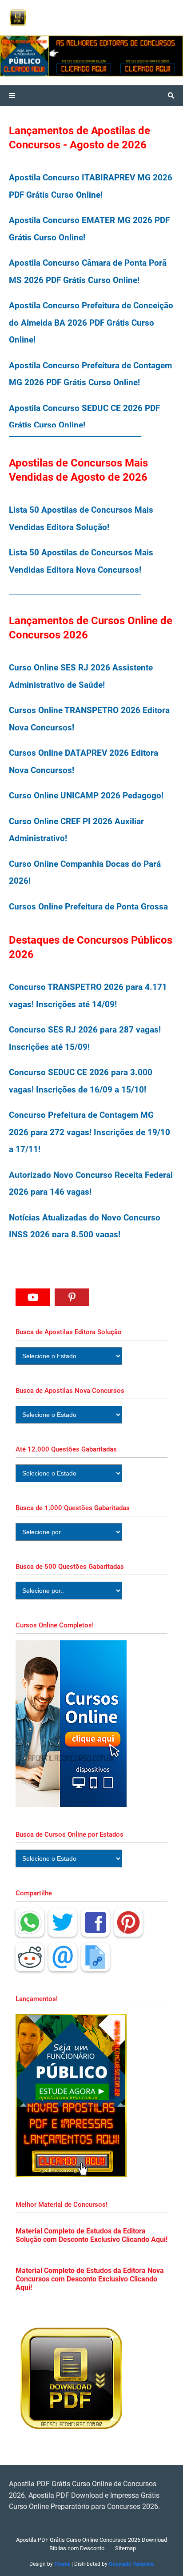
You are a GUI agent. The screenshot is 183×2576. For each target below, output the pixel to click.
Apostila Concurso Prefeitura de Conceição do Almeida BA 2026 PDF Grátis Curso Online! (91, 323)
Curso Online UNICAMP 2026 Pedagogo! (86, 796)
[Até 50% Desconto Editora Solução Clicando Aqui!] (58, 56)
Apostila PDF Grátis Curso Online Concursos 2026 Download (91, 2540)
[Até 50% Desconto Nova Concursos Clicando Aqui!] (149, 56)
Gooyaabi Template (131, 2564)
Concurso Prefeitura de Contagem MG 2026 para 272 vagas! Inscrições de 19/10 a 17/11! (90, 1132)
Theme (62, 2564)
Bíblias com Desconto (77, 2548)
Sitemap (125, 2548)
